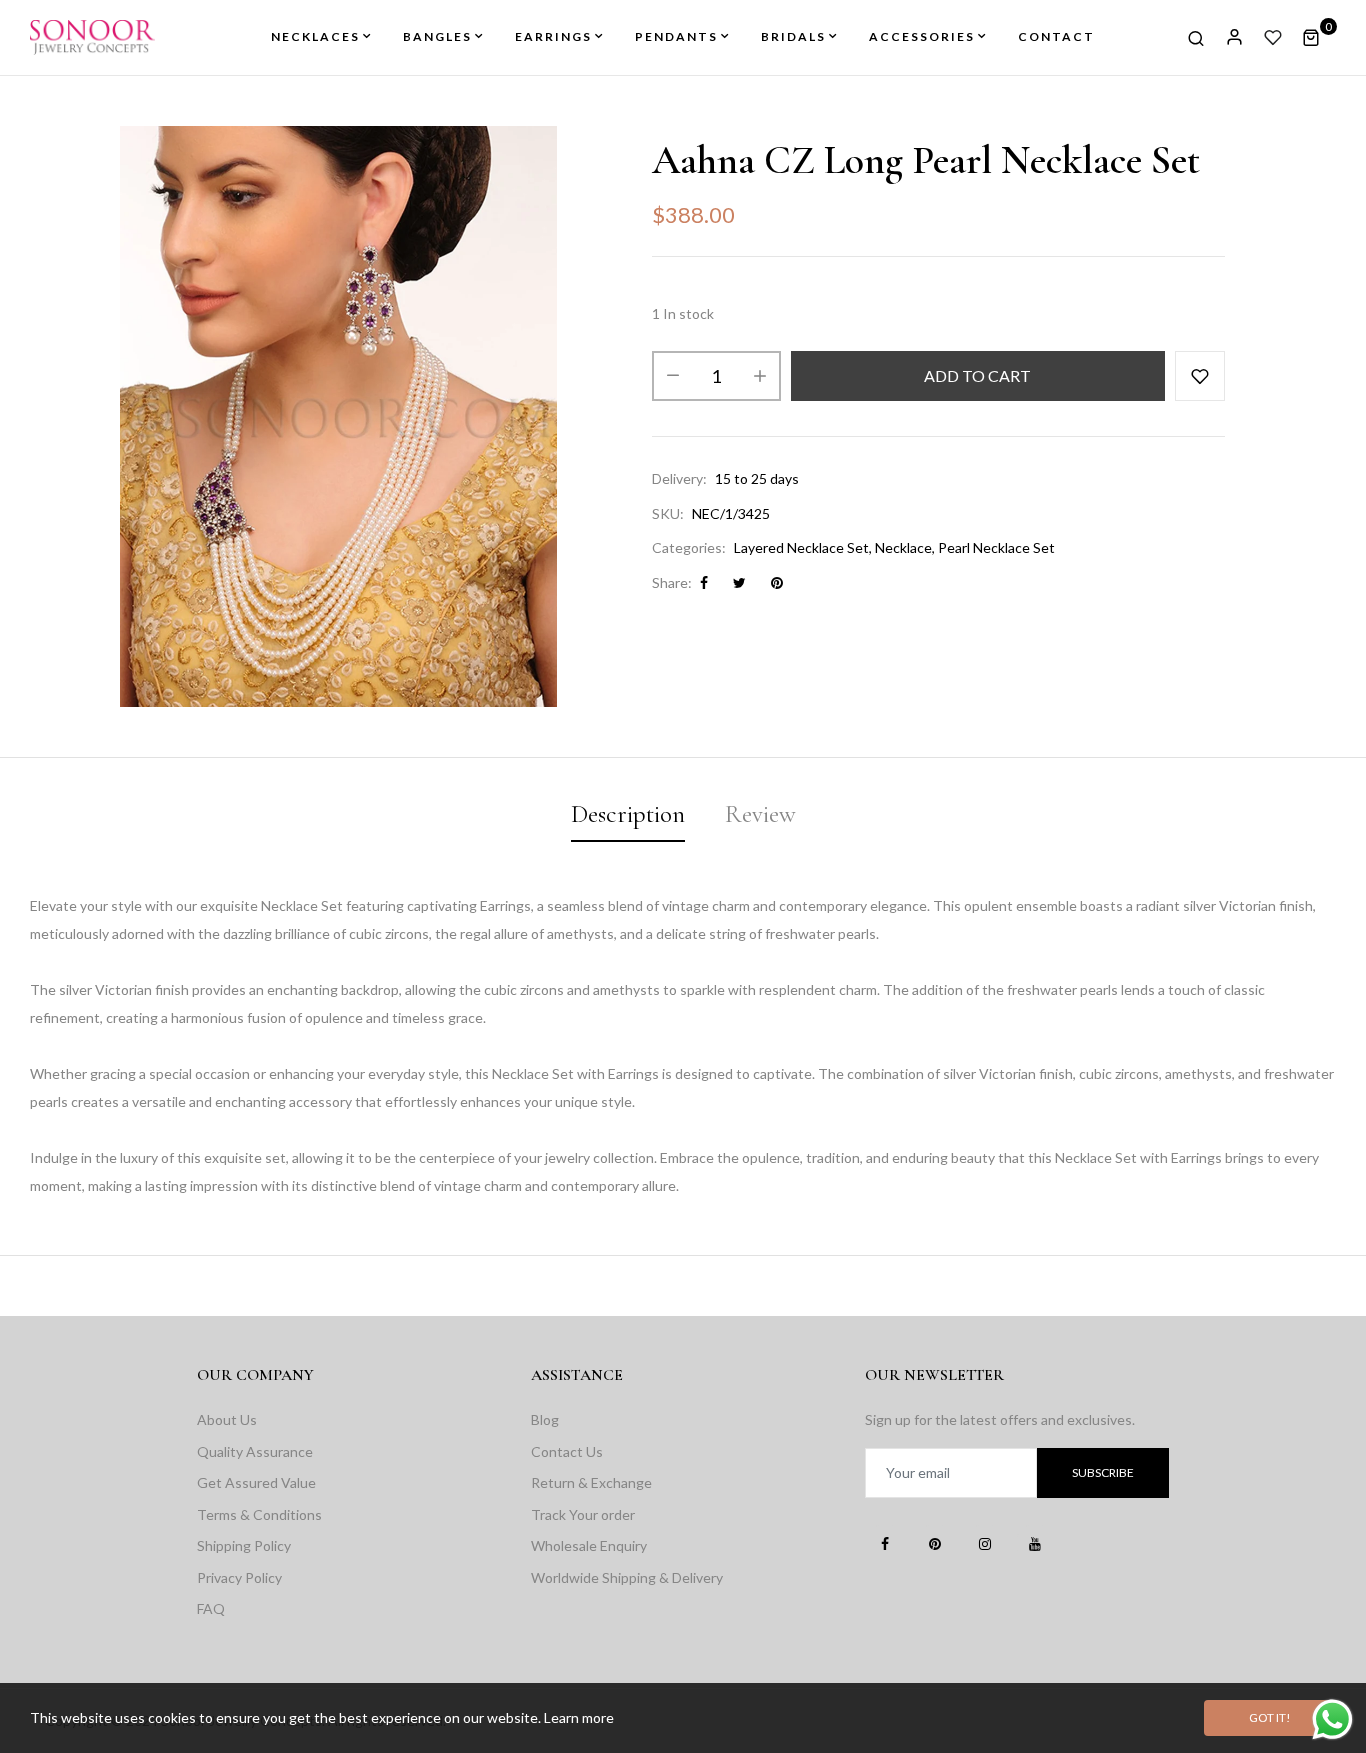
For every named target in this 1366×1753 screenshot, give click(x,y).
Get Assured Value (256, 1482)
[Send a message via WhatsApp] (1332, 1719)
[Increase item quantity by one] (760, 376)
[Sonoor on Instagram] (985, 1543)
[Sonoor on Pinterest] (935, 1543)
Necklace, (905, 547)
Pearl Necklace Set (996, 547)
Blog (545, 1419)
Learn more (579, 1717)
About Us (227, 1419)
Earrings (553, 36)
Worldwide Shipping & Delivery (627, 1577)
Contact (1056, 36)
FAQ (211, 1608)
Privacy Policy (239, 1577)
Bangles (437, 36)
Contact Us (567, 1451)
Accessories (922, 36)
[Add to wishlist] (1200, 376)
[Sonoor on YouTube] (1035, 1543)
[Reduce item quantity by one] (673, 376)
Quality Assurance (255, 1451)
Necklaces (315, 36)
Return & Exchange (591, 1482)
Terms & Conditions (259, 1514)
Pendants (676, 36)
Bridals (793, 36)
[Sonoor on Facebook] (885, 1543)
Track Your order (583, 1514)
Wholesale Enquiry (589, 1545)
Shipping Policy (244, 1545)
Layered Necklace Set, (803, 547)
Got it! (1270, 1717)
